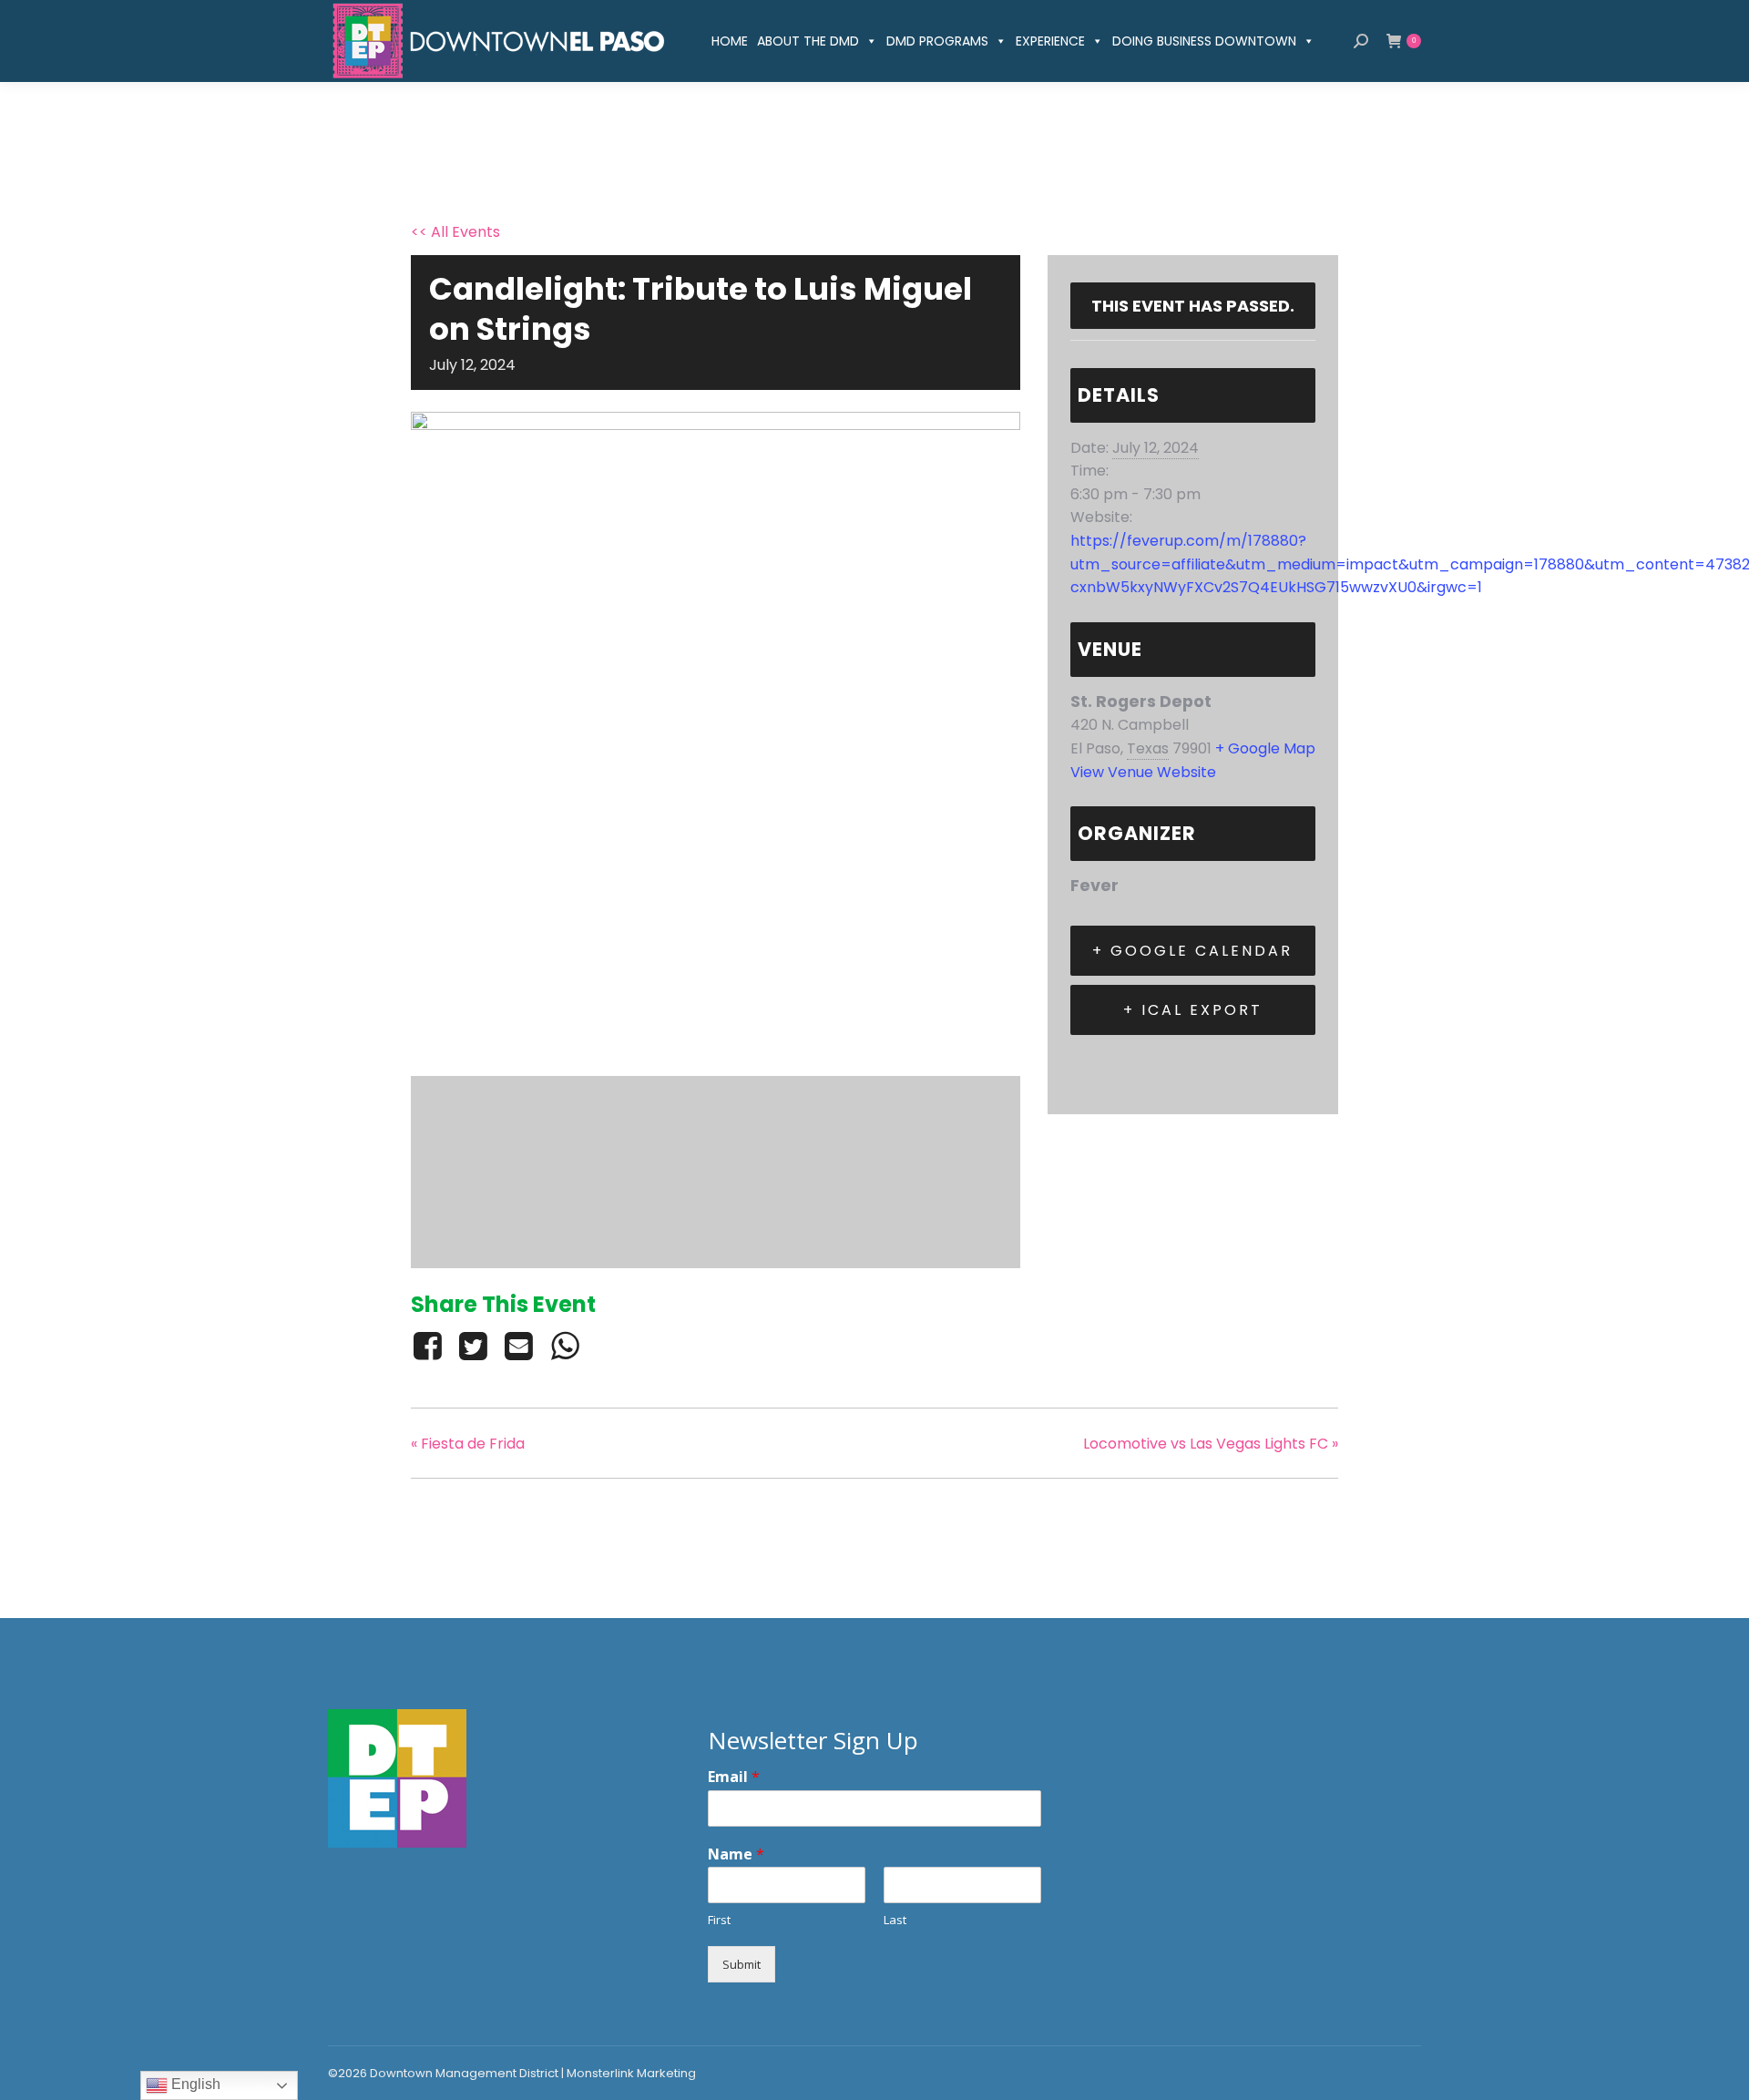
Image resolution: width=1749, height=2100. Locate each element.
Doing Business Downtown (1204, 41)
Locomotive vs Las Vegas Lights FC (1211, 1444)
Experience (1050, 41)
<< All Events (455, 232)
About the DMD (808, 41)
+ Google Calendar (1192, 951)
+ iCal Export (1193, 1010)
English (194, 2084)
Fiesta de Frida (468, 1444)
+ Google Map (1265, 748)
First (719, 1920)
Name (736, 1854)
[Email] (519, 1346)
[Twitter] (473, 1346)
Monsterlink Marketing (631, 2073)
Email (734, 1777)
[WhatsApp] (565, 1346)
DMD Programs (937, 41)
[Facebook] (430, 1346)
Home (730, 41)
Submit (742, 1964)
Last (895, 1920)
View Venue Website (1143, 772)
